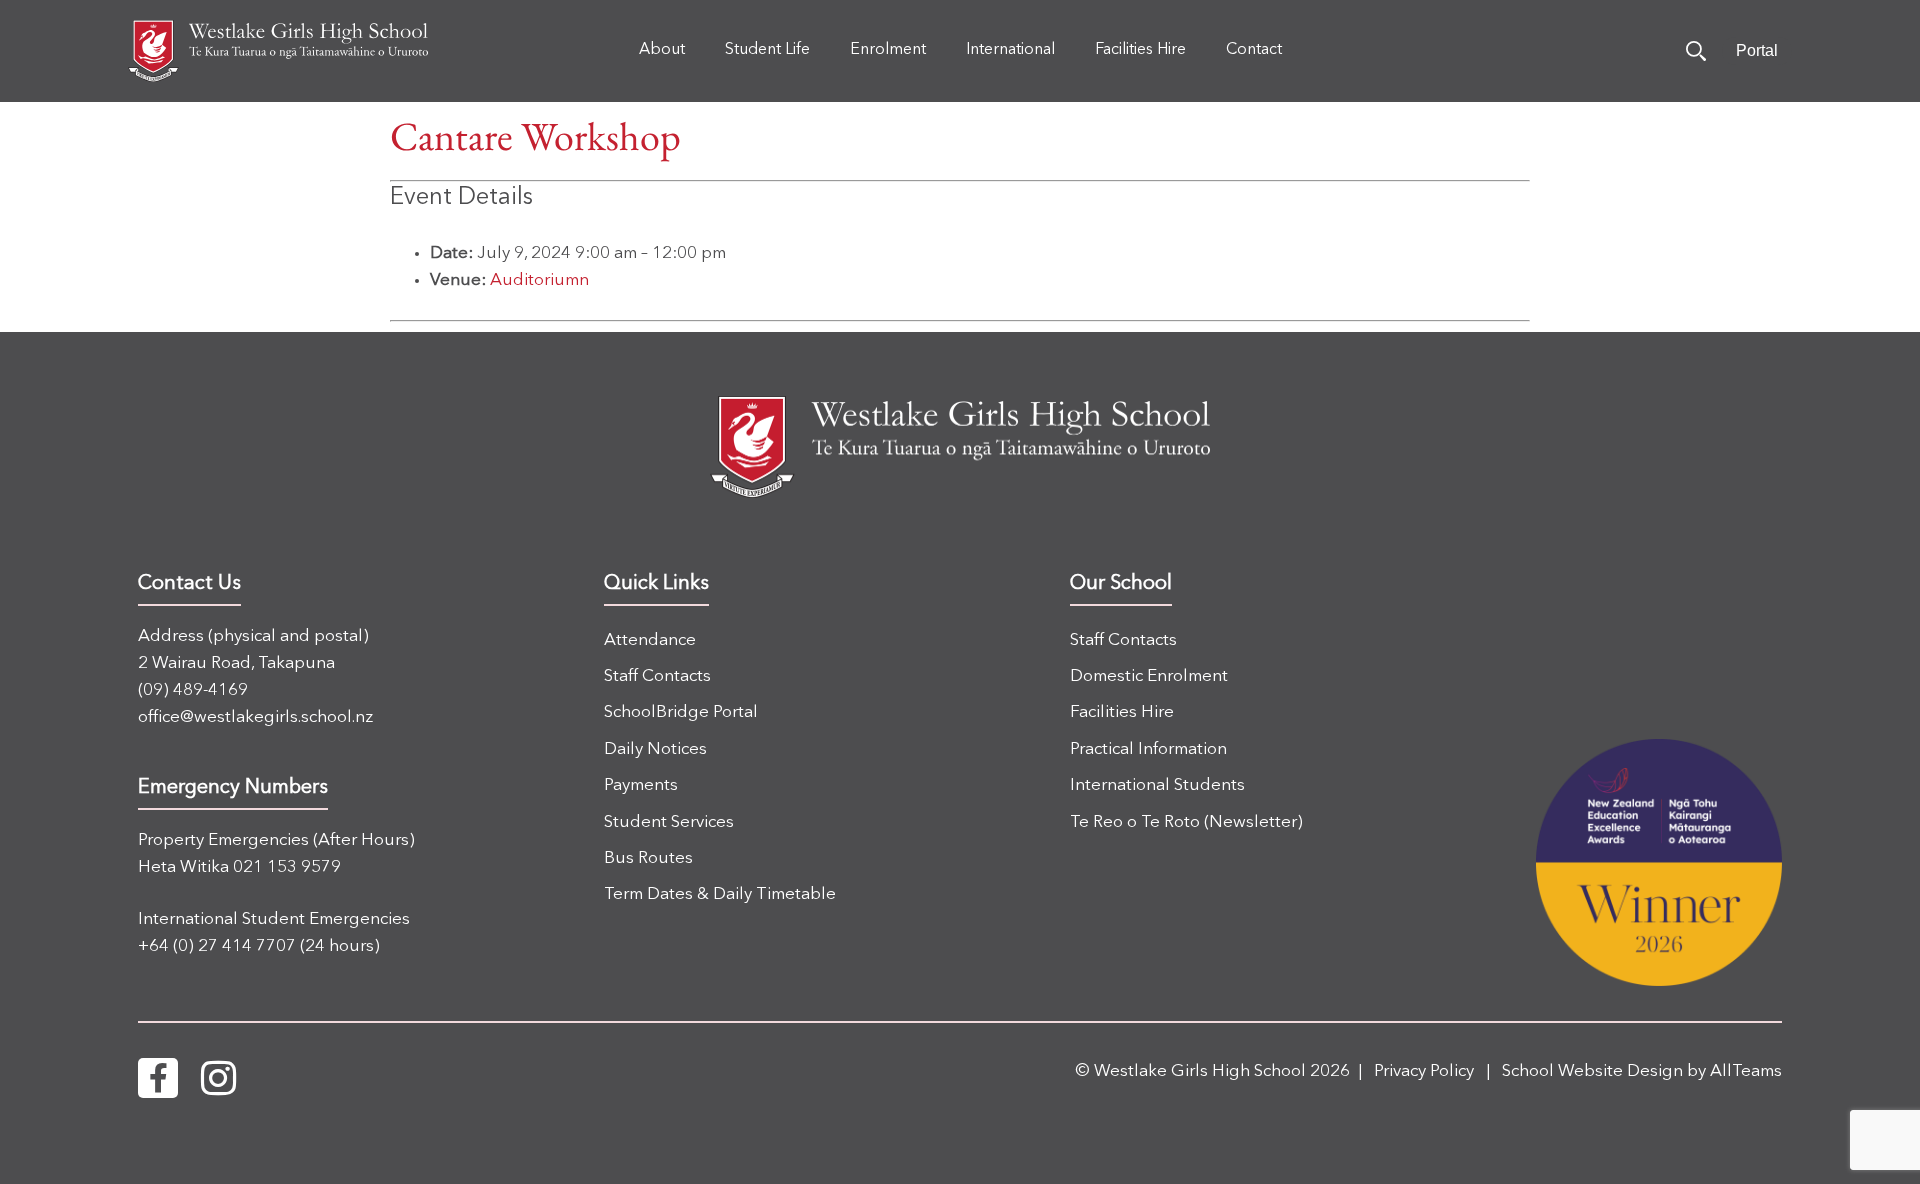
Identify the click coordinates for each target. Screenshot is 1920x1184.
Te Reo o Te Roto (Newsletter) (1186, 822)
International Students (1157, 785)
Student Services (669, 822)
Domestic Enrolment (1149, 676)
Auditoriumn (539, 280)
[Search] (1696, 51)
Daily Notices (655, 749)
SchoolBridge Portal (681, 712)
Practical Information (1148, 749)
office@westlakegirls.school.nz (255, 717)
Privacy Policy (1424, 1071)
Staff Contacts (657, 676)
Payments (641, 785)
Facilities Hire (1122, 712)
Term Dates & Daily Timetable (720, 894)
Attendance (650, 640)
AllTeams (1746, 1071)
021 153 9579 (287, 867)
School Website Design (1592, 1071)
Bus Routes (648, 858)
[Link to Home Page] (278, 51)
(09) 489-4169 (193, 690)
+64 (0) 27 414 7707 (217, 946)
